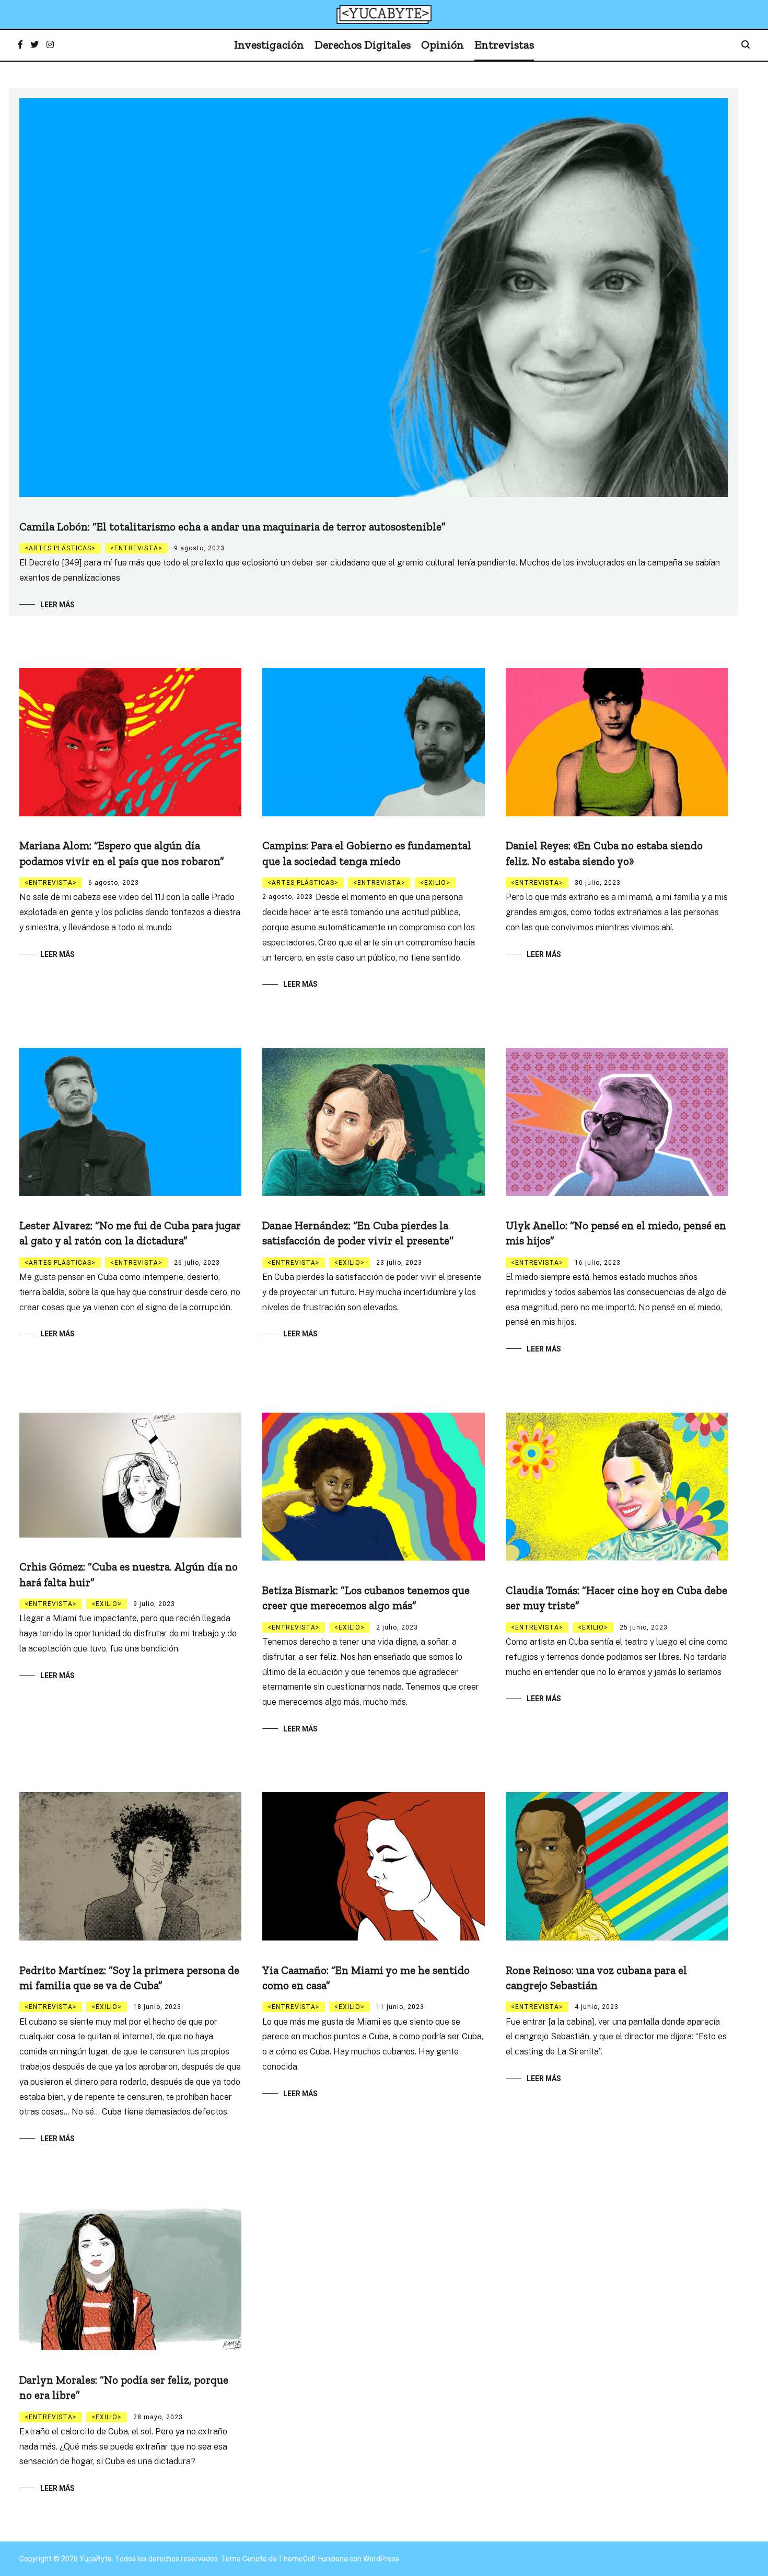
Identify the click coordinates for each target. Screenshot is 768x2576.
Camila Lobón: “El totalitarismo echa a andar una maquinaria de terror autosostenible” (232, 527)
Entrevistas (504, 45)
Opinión (443, 45)
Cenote (255, 2559)
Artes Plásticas (60, 548)
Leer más (57, 605)
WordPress (381, 2559)
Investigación (269, 45)
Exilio (435, 883)
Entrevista (136, 548)
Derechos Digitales (363, 45)
